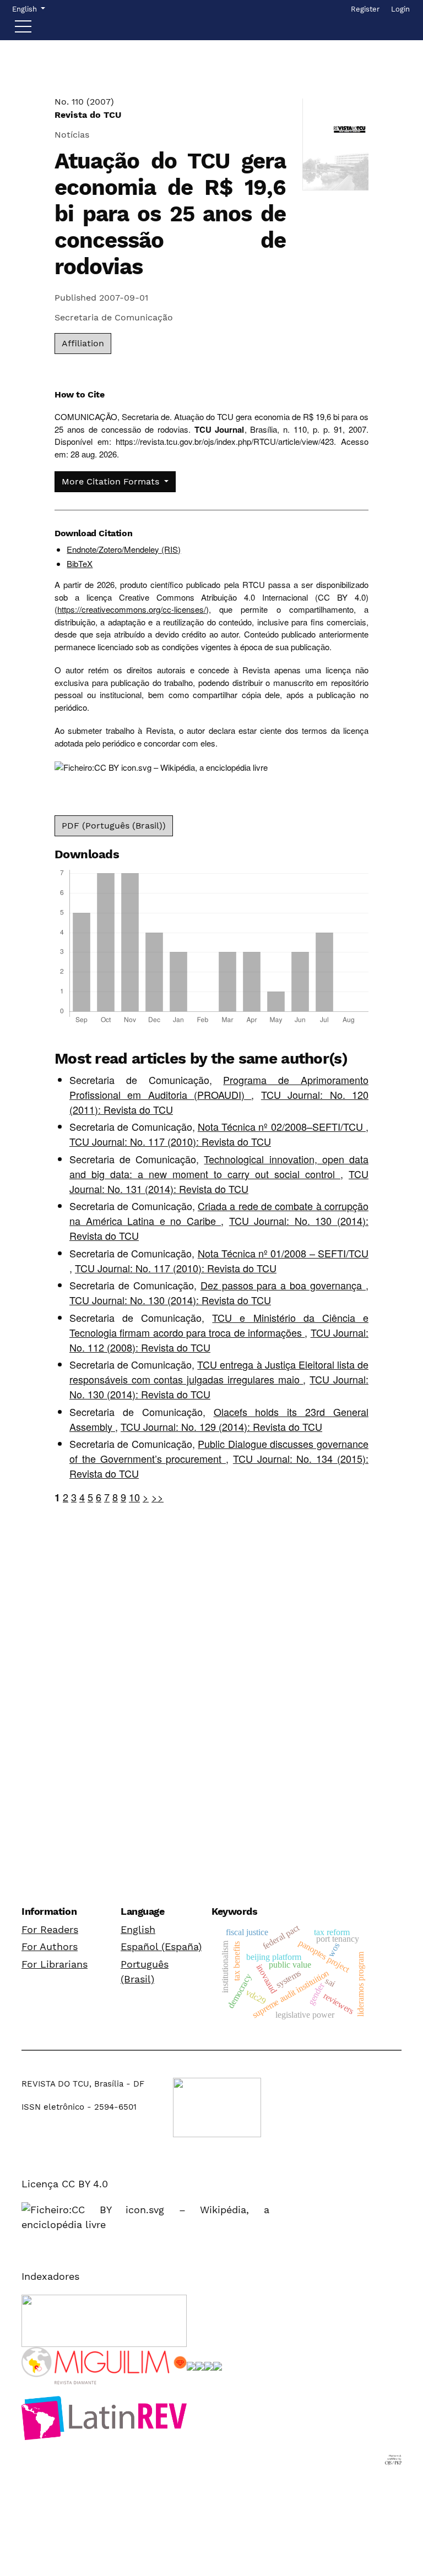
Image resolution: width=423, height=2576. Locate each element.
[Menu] (23, 29)
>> (158, 1497)
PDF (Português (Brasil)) (114, 826)
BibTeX (80, 563)
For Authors (50, 1946)
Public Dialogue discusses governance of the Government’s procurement (219, 1451)
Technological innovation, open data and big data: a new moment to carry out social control (219, 1166)
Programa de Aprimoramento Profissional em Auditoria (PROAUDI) (219, 1087)
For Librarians (55, 1964)
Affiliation (83, 343)
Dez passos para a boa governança (283, 1285)
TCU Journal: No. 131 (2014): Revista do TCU (219, 1181)
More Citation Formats (112, 481)
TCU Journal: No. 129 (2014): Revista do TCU (221, 1426)
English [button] (28, 9)
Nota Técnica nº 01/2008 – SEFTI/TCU (283, 1253)
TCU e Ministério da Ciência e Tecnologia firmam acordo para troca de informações (219, 1325)
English (138, 1929)
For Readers (50, 1929)
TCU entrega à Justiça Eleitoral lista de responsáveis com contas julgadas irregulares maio (219, 1372)
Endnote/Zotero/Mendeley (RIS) (124, 549)
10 (134, 1497)
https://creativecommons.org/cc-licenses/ (132, 609)
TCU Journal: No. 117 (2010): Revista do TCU (170, 1141)
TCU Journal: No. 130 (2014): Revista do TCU (170, 1300)
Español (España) (161, 1946)
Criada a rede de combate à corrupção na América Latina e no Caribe (219, 1213)
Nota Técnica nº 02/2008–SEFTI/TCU (282, 1126)
